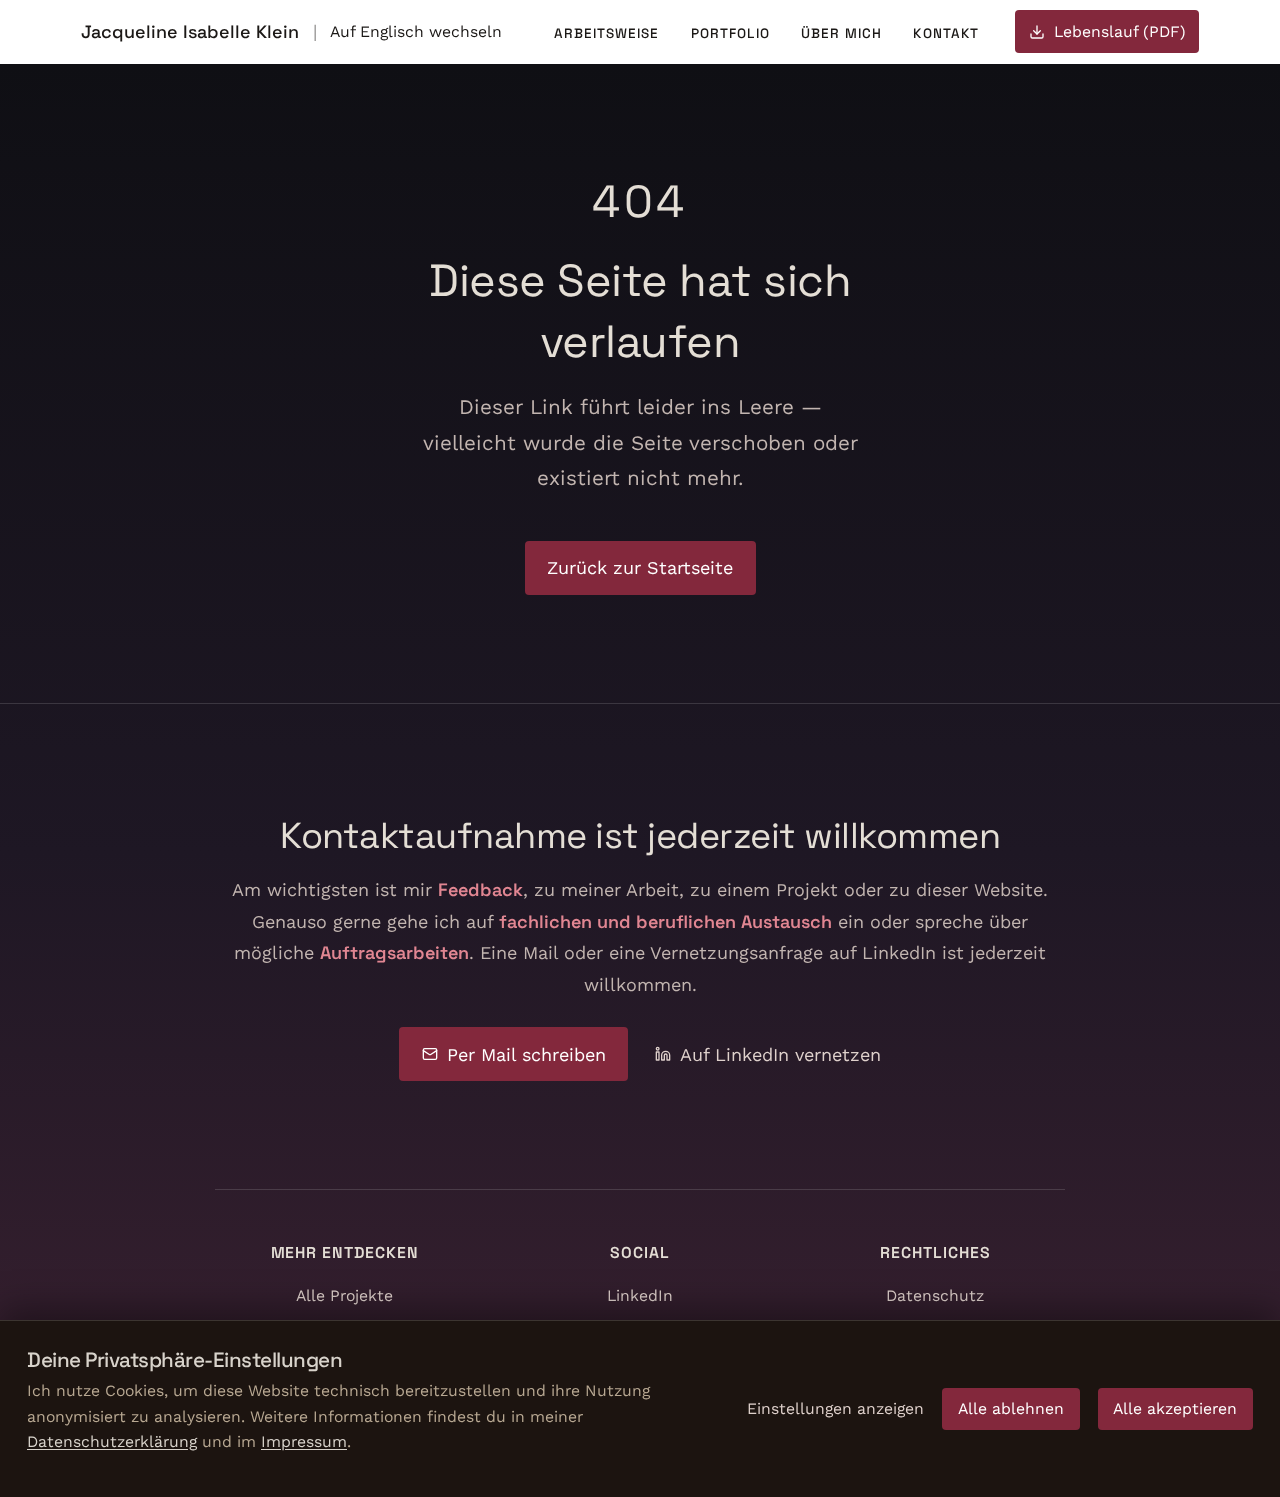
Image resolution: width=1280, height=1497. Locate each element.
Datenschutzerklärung (112, 1441)
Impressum (304, 1441)
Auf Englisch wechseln (416, 31)
